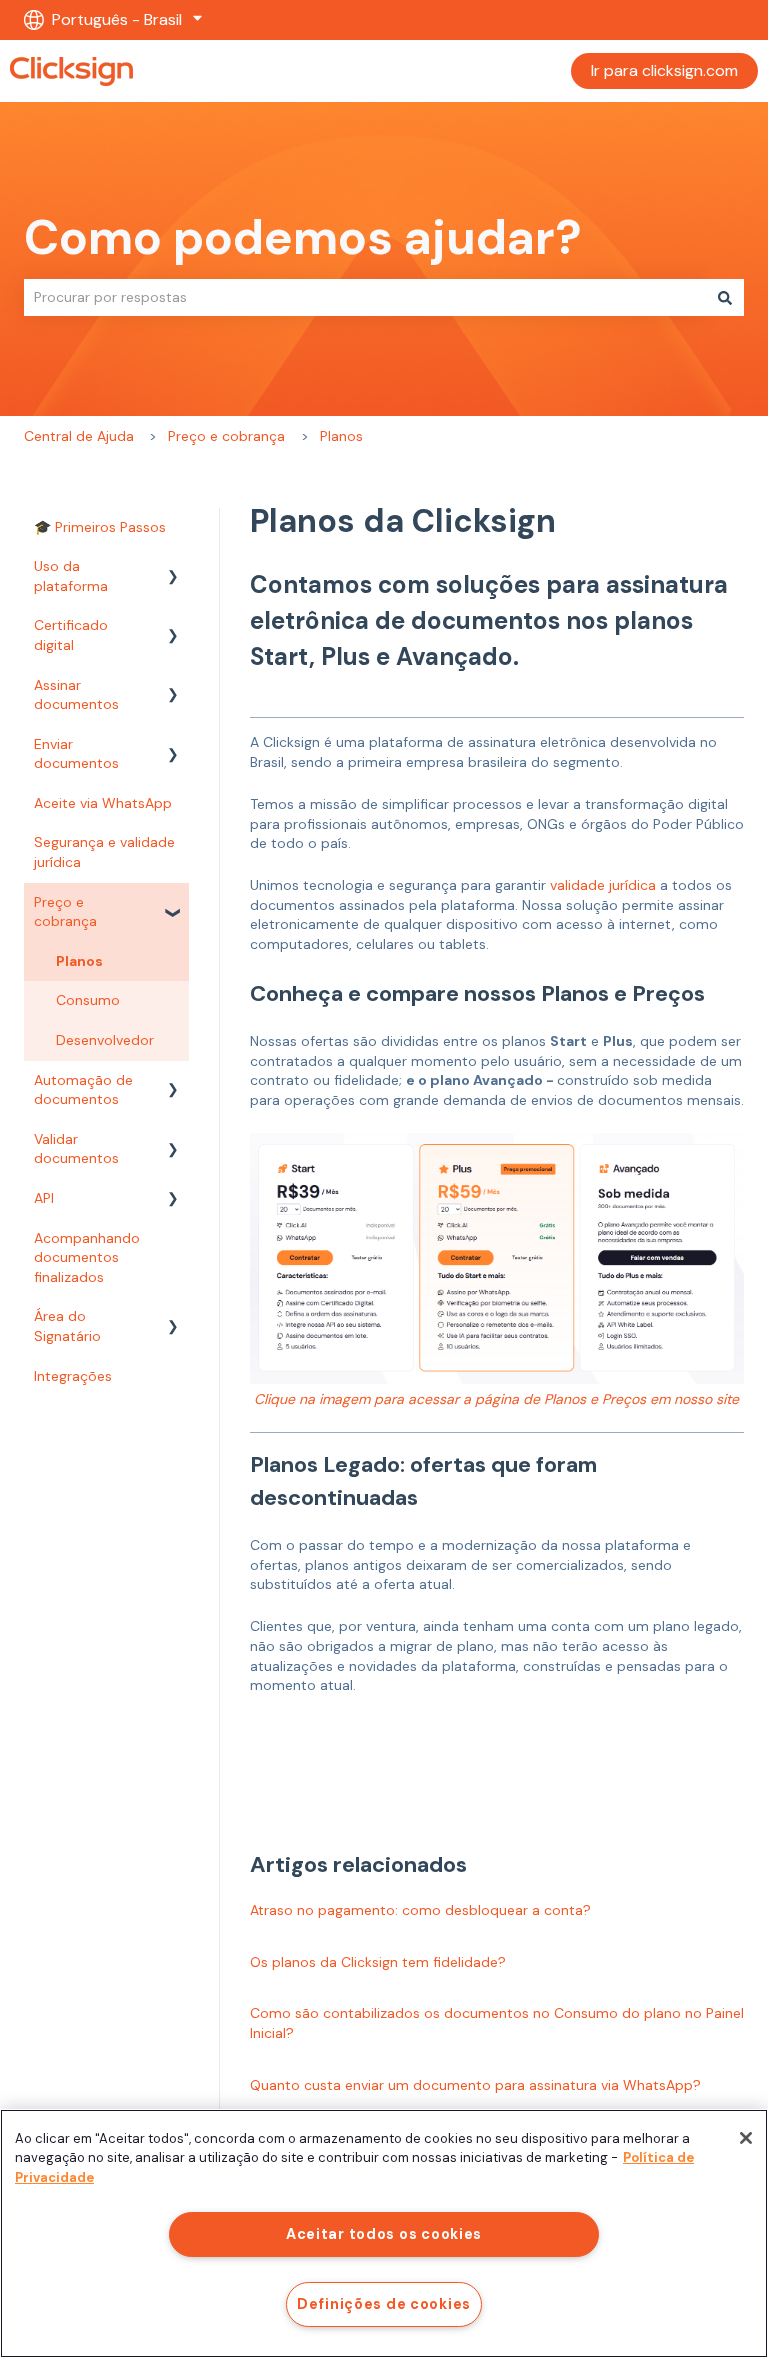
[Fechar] (746, 2138)
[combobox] (365, 297)
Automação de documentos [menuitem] (83, 1090)
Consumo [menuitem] (88, 1000)
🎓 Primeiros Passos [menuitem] (100, 527)
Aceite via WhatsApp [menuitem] (103, 803)
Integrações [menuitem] (73, 1376)
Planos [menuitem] (79, 961)
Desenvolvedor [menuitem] (105, 1040)
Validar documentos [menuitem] (76, 1149)
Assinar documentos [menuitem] (76, 695)
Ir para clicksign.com (664, 70)
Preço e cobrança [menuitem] (65, 912)
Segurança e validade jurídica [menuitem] (104, 852)
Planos (341, 436)
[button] (173, 569)
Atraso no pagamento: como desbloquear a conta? (420, 1910)
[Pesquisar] (725, 297)
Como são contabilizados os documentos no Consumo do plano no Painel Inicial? (497, 2023)
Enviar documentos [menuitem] (76, 754)
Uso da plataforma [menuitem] (71, 576)
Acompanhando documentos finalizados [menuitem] (87, 1257)
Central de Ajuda (79, 436)
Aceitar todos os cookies (384, 2234)
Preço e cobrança (226, 436)
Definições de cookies (384, 2304)
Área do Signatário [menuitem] (67, 1326)
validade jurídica (603, 885)
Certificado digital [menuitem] (71, 635)
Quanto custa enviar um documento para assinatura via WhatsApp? (475, 2085)
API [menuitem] (44, 1198)
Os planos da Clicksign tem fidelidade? (378, 1962)
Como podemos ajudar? (303, 237)
